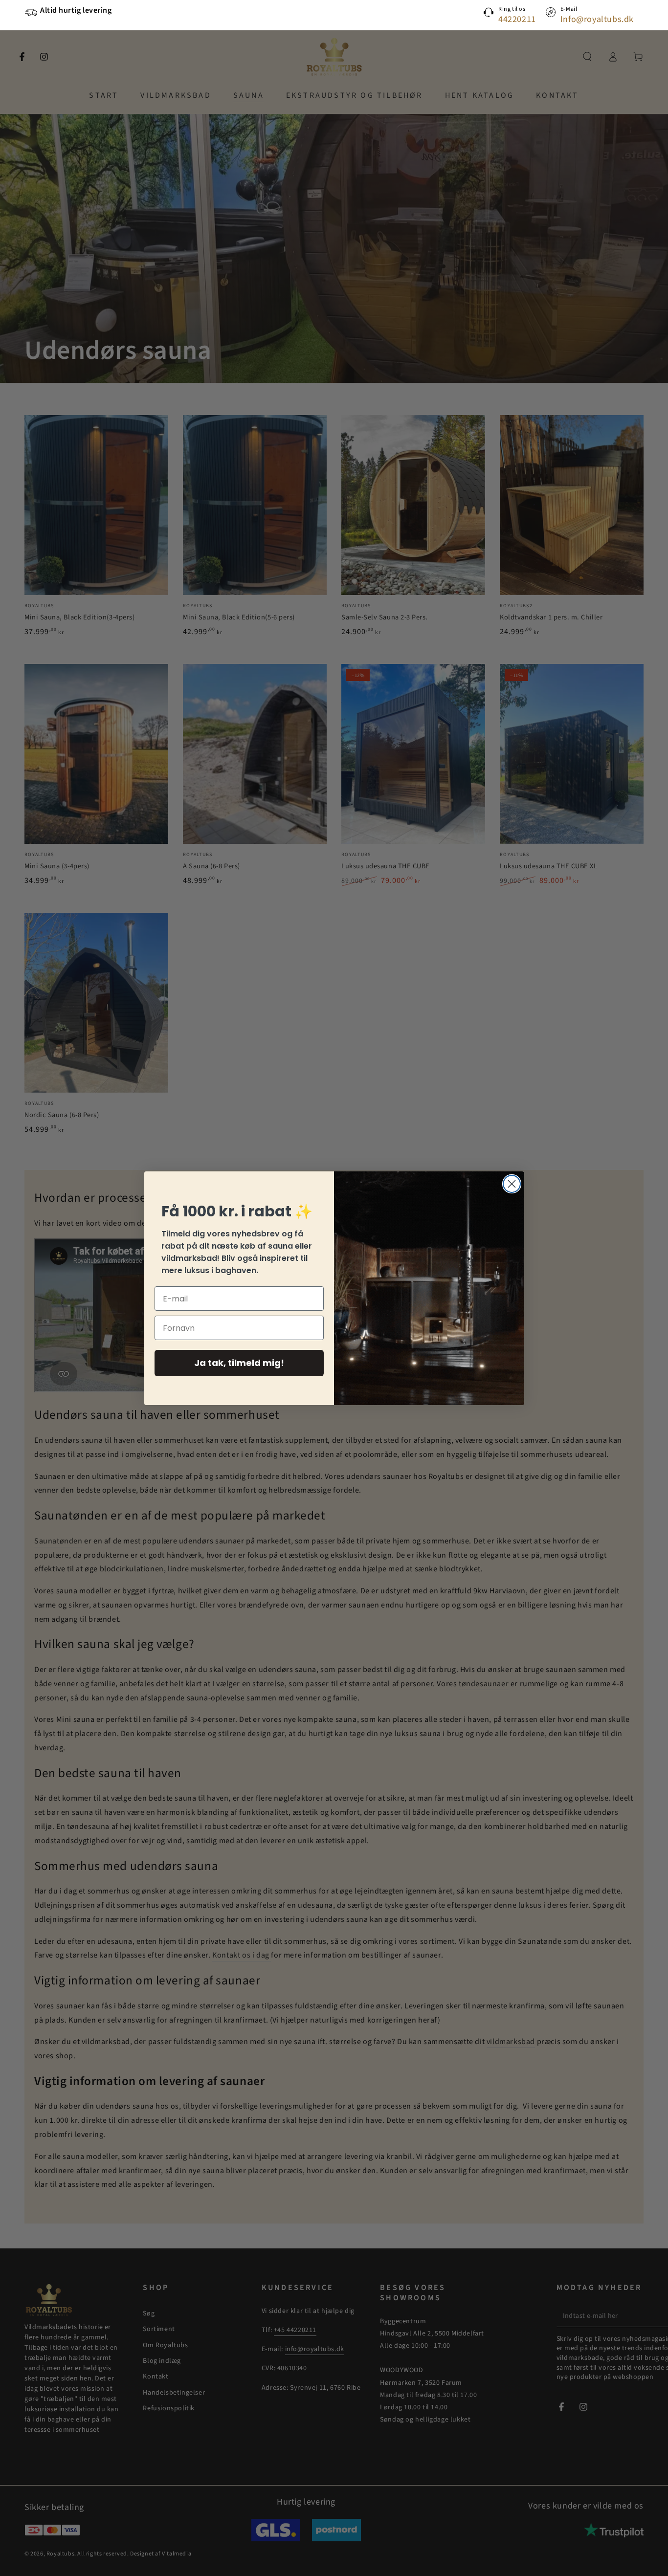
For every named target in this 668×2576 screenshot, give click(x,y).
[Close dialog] (512, 1184)
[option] (148, 11)
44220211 (517, 19)
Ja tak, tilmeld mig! (239, 1363)
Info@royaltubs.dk (597, 19)
